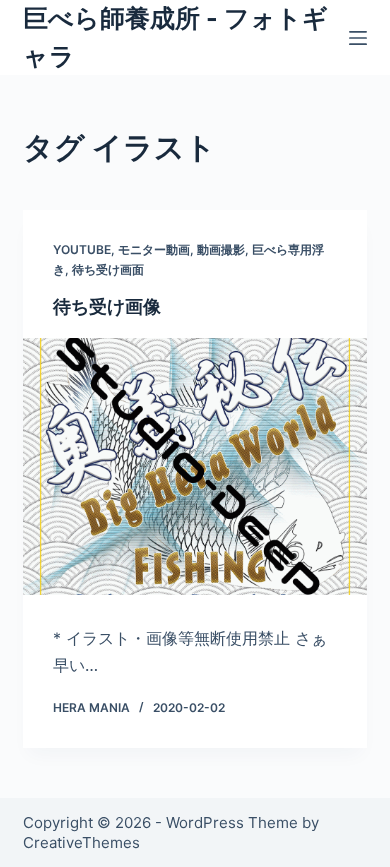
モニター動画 (154, 249)
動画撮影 (221, 249)
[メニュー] (358, 38)
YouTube (82, 249)
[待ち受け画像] (194, 466)
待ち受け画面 (108, 269)
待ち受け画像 (107, 306)
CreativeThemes (81, 842)
